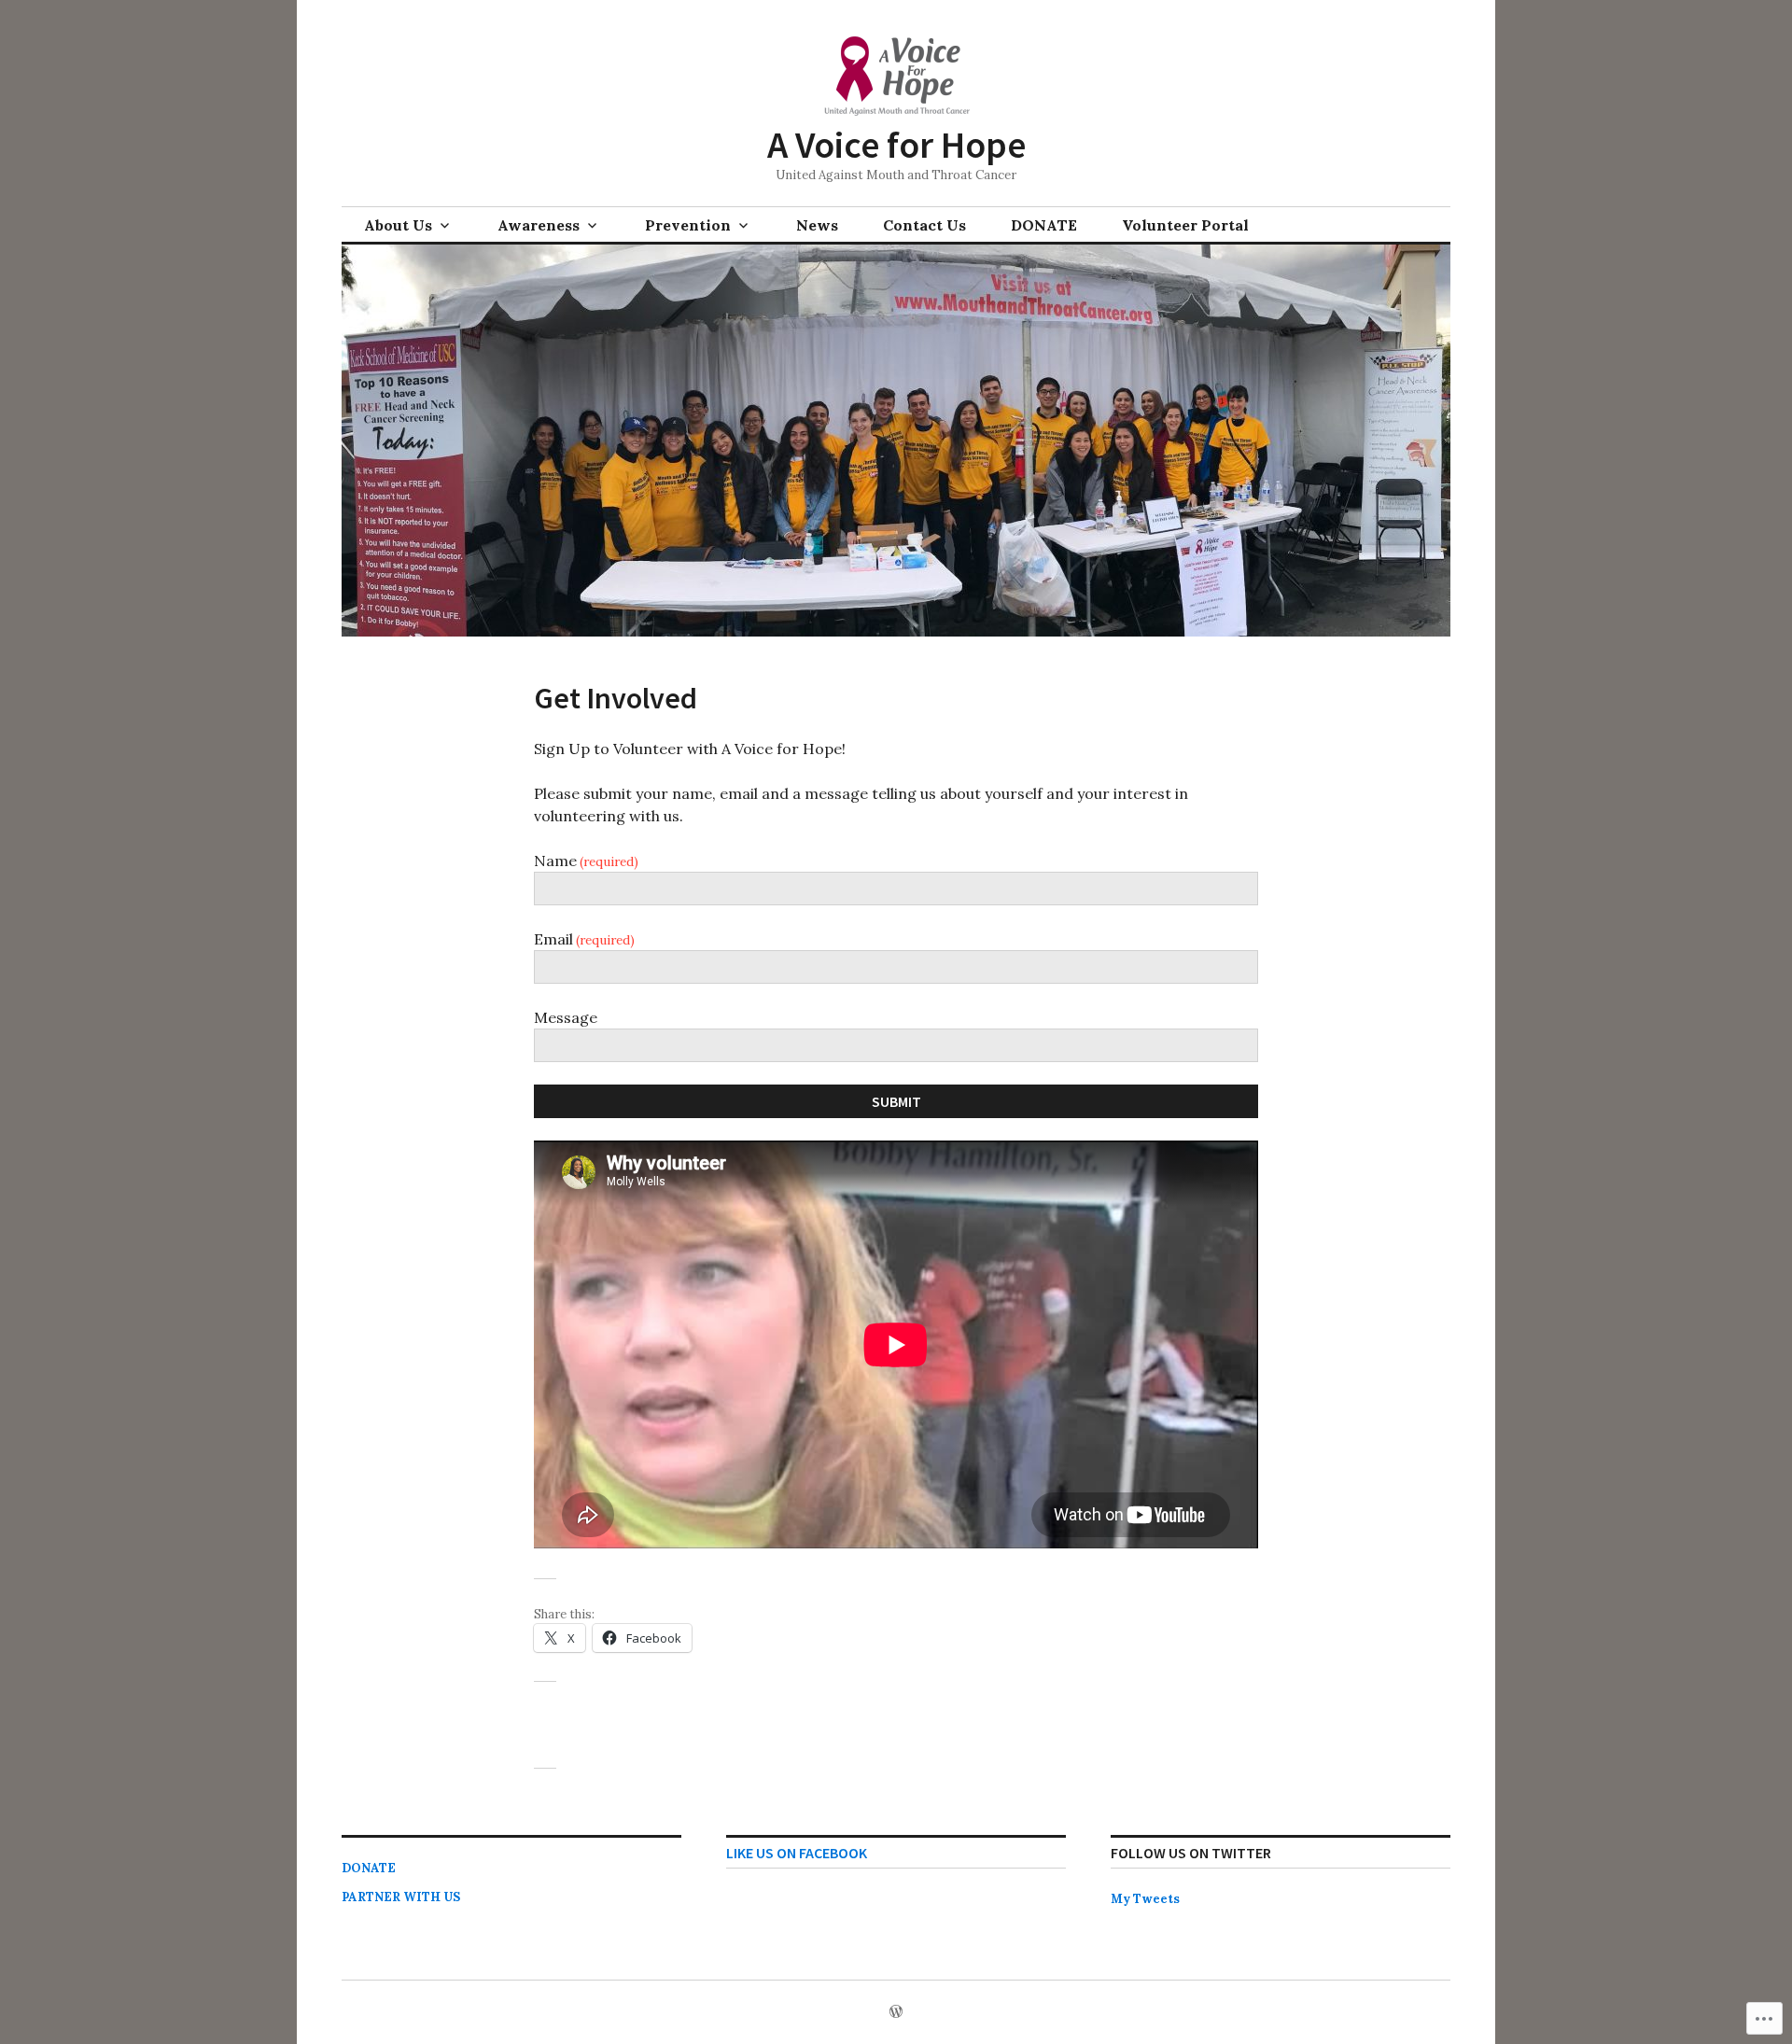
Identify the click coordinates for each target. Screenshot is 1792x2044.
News (817, 225)
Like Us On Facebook (797, 1853)
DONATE (1044, 225)
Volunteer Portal (1185, 225)
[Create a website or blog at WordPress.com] (896, 2013)
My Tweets (1145, 1899)
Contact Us (924, 225)
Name (586, 861)
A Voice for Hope (896, 145)
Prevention (688, 225)
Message (566, 1017)
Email (584, 939)
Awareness (539, 225)
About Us (398, 225)
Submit (896, 1101)
